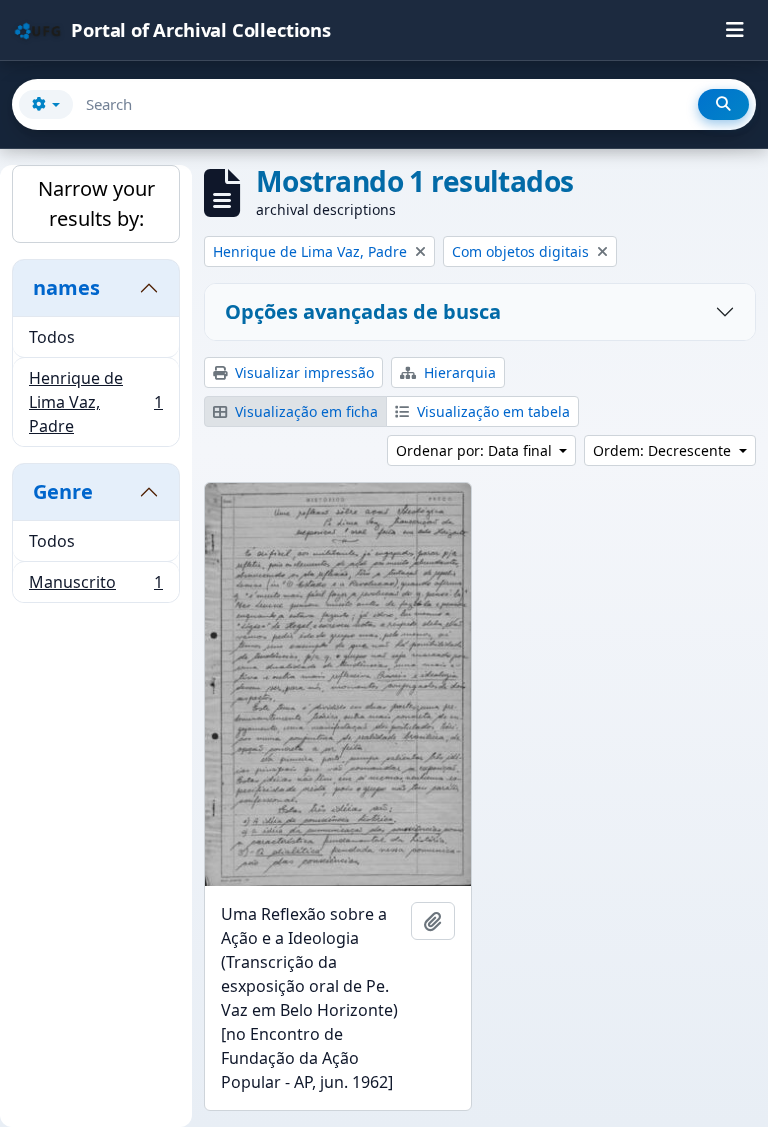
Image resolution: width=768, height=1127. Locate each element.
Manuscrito (95, 586)
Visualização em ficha (304, 411)
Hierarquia (458, 372)
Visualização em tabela (491, 411)
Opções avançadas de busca (363, 311)
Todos (52, 337)
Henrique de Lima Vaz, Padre (95, 402)
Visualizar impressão (302, 372)
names (66, 287)
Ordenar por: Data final (476, 450)
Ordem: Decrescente (664, 450)
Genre (63, 491)
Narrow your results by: (96, 203)
